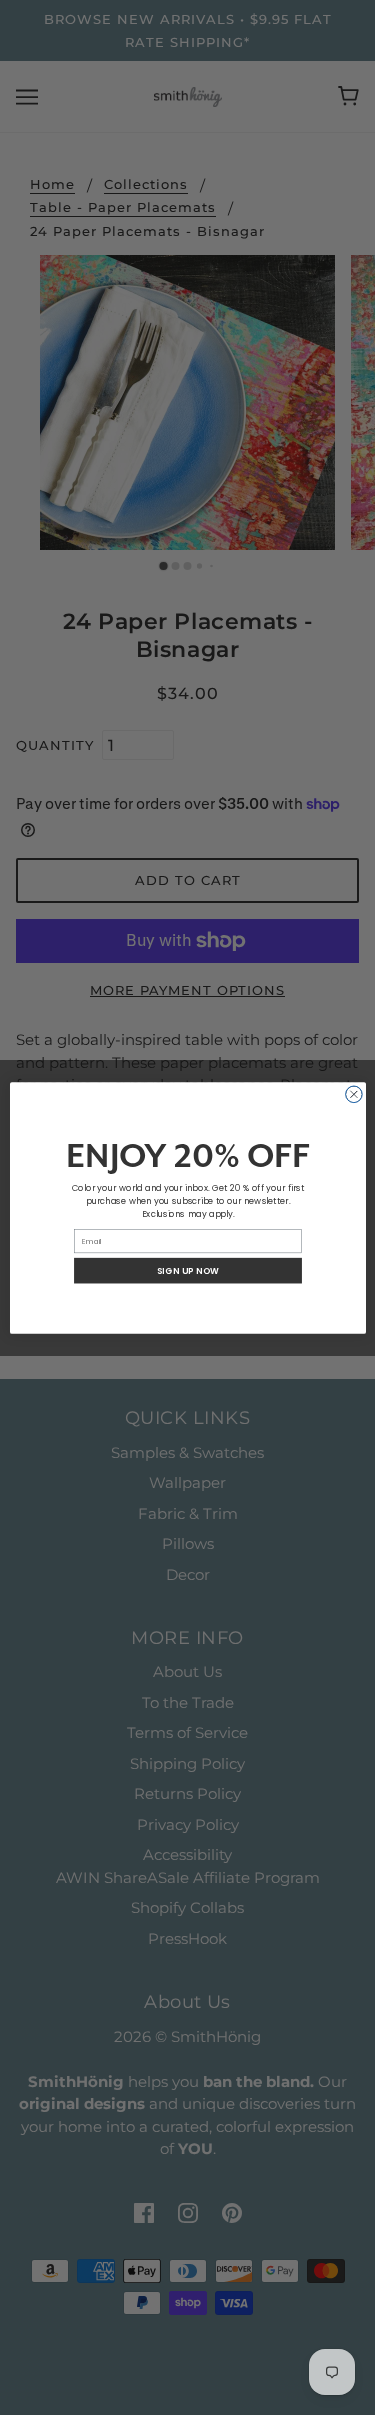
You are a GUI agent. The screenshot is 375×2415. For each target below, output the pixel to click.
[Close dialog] (353, 1094)
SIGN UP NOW (187, 1270)
